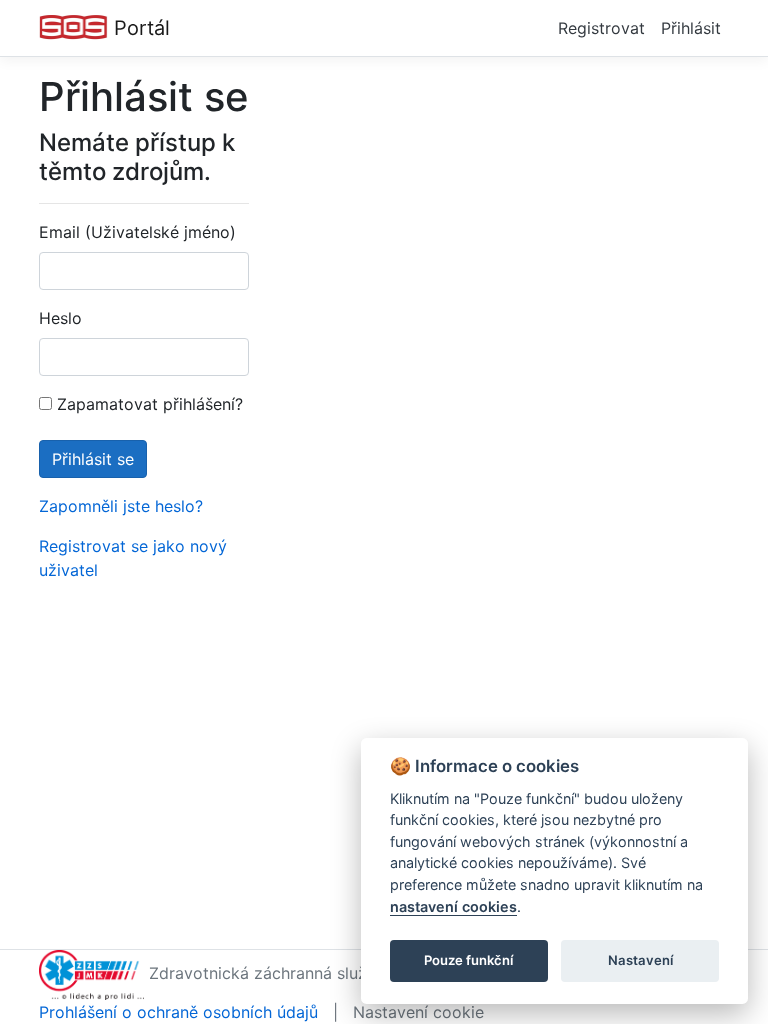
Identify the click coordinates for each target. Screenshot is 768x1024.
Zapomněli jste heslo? (121, 506)
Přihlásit (691, 28)
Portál (139, 28)
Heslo (60, 318)
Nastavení (640, 960)
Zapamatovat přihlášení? (147, 404)
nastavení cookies (453, 906)
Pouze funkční (468, 960)
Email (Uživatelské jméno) (137, 232)
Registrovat (601, 28)
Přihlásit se (93, 459)
